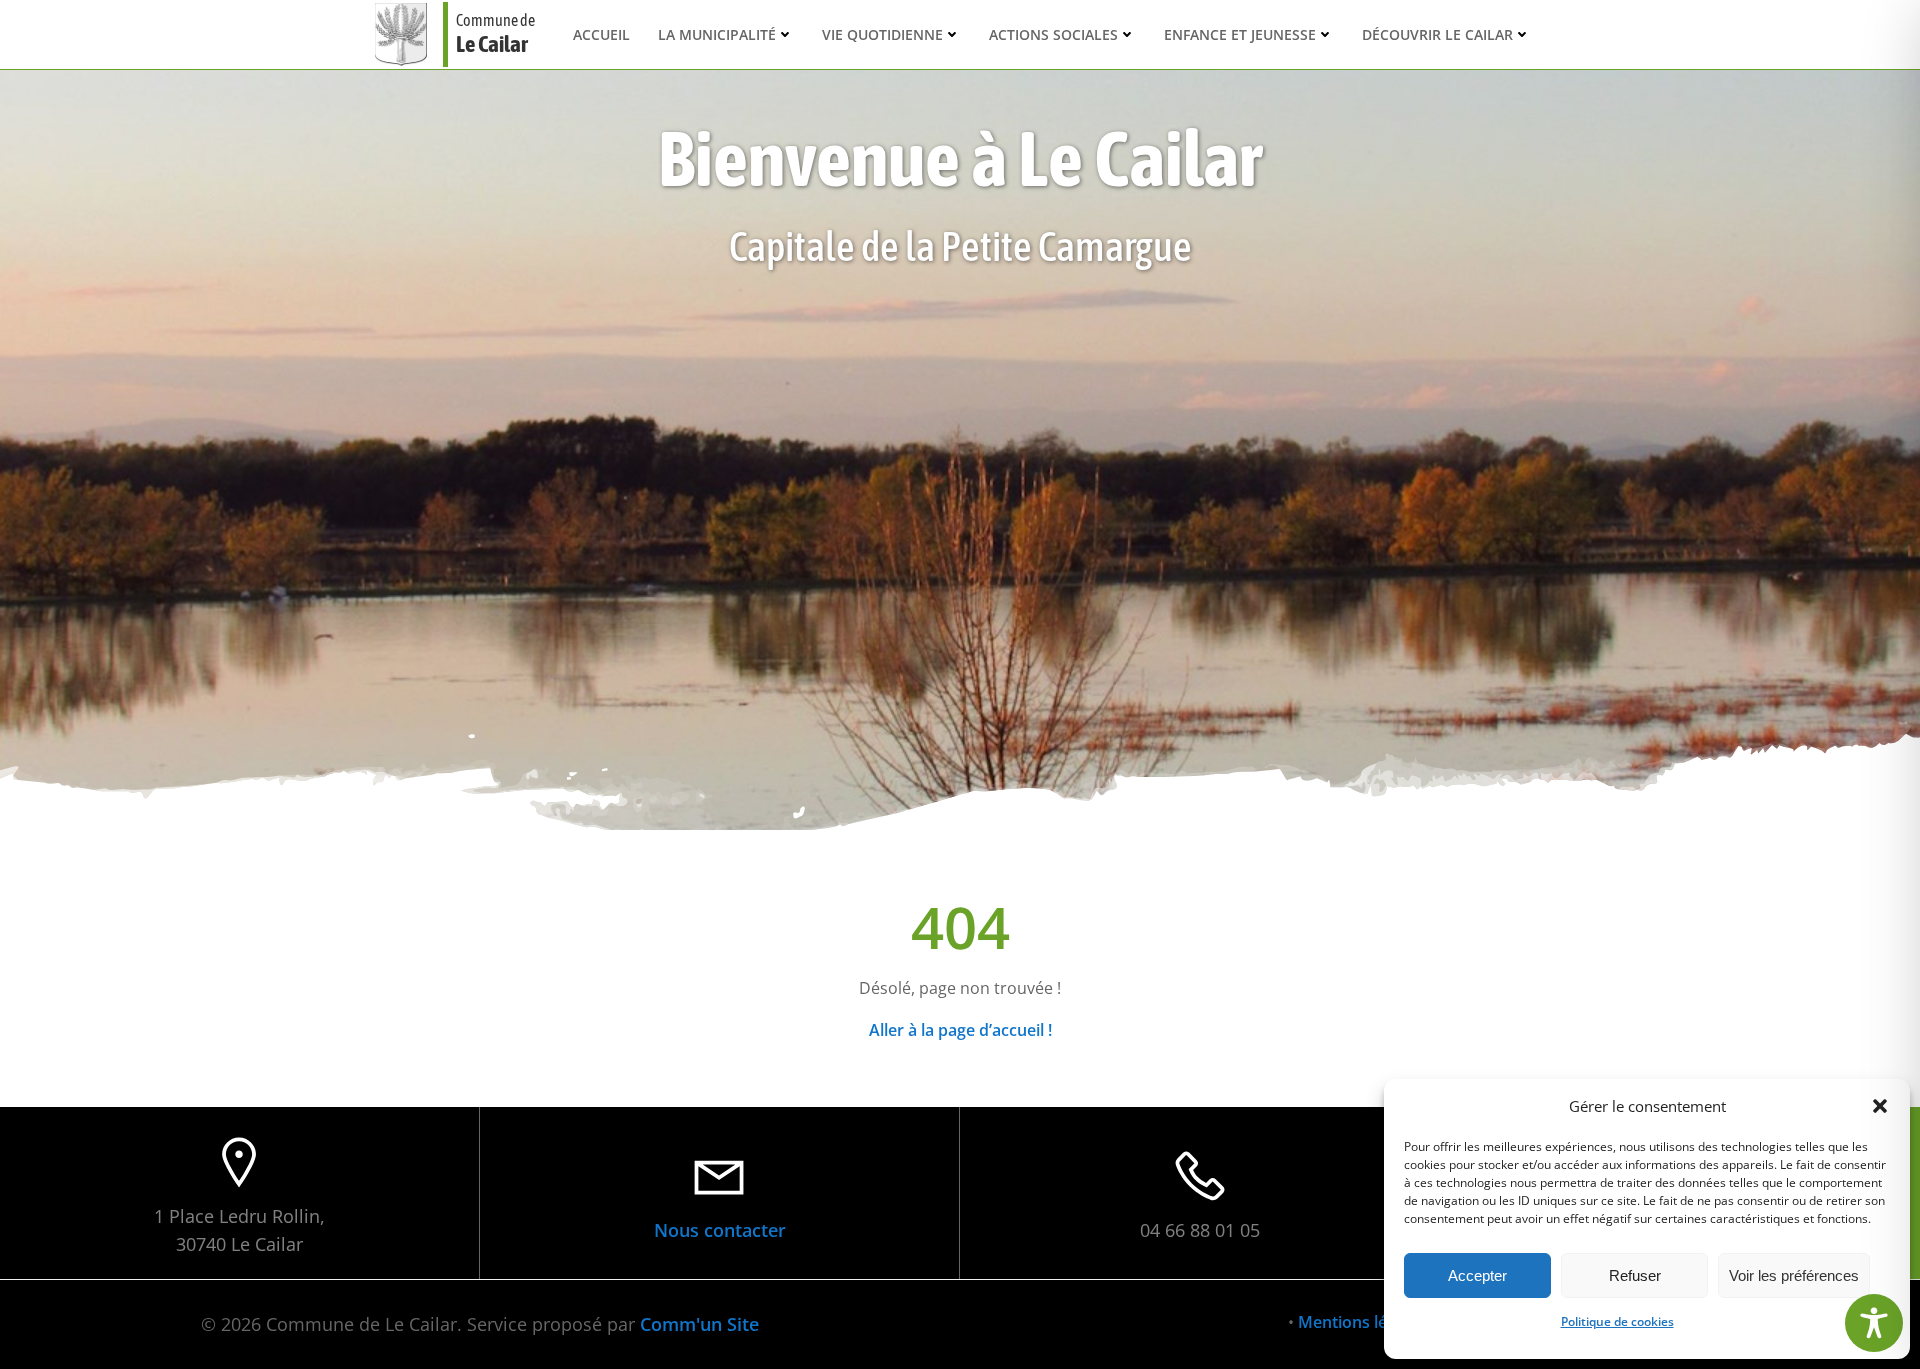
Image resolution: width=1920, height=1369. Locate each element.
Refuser (1635, 1275)
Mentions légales (1362, 1322)
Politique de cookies (1617, 1321)
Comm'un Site (699, 1324)
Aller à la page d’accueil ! (960, 1030)
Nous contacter (720, 1230)
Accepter (1477, 1275)
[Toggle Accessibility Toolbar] (1874, 1323)
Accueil (601, 34)
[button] (1880, 1106)
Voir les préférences (1794, 1275)
